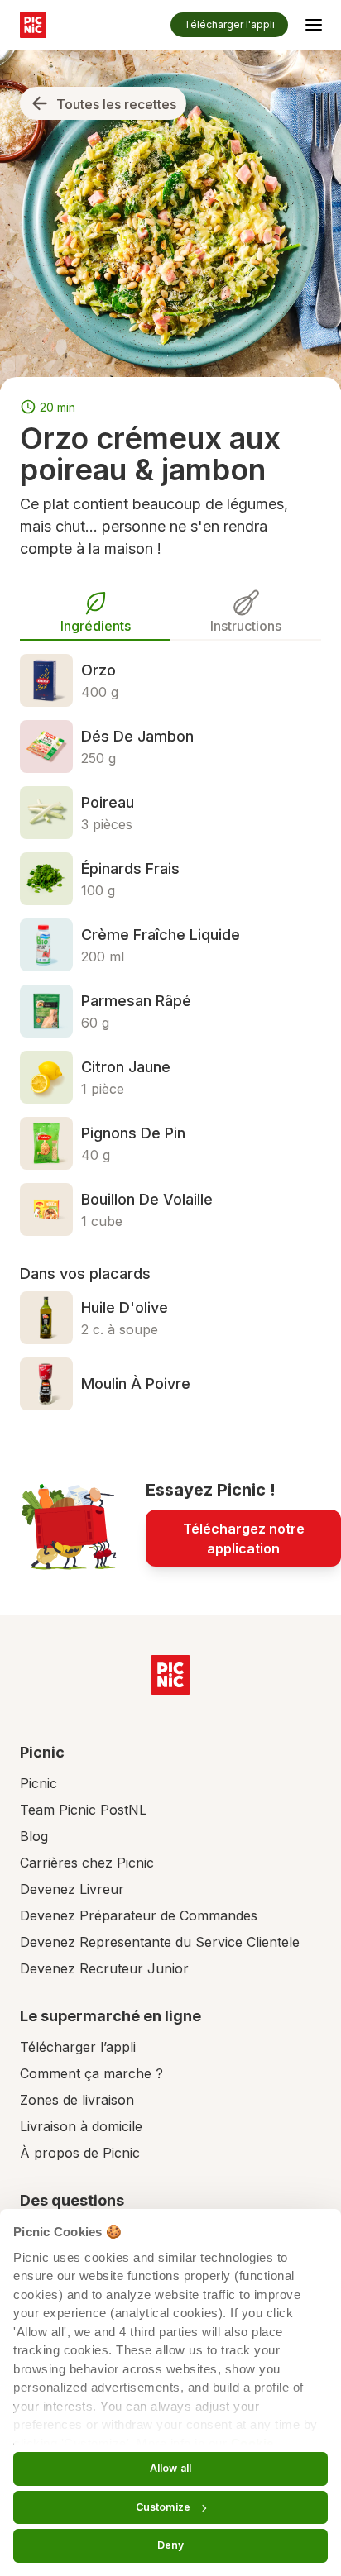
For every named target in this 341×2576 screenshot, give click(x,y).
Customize (163, 2507)
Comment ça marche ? (91, 2073)
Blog (34, 1836)
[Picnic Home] (170, 1675)
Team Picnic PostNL (83, 1810)
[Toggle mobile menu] (314, 27)
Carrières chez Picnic (87, 1863)
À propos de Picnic (80, 2153)
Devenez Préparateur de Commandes (139, 1915)
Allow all (170, 2468)
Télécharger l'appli (229, 24)
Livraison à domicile (81, 2126)
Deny (170, 2545)
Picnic (38, 1783)
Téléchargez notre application (244, 1538)
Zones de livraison (77, 2100)
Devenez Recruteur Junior (104, 1968)
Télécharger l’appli (78, 2047)
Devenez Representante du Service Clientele (160, 1942)
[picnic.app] (33, 25)
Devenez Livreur (72, 1889)
